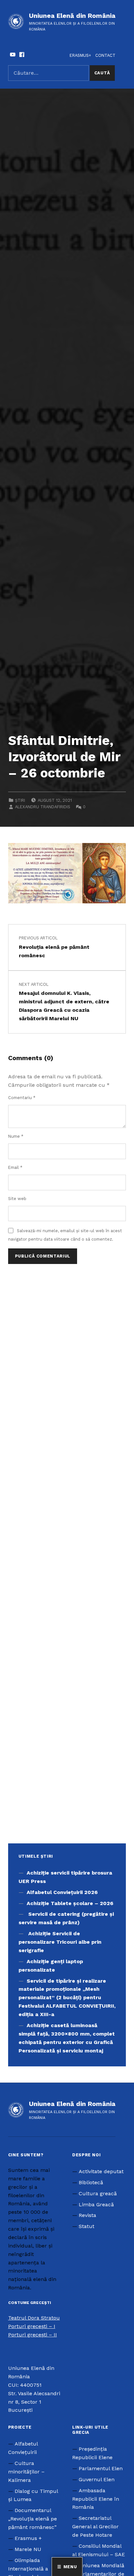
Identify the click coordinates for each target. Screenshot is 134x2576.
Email (15, 1167)
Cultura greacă (98, 2193)
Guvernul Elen (97, 2479)
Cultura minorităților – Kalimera (26, 2472)
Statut (87, 2226)
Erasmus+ (80, 55)
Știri (20, 800)
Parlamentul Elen (101, 2468)
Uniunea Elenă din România (72, 16)
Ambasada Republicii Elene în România (96, 2499)
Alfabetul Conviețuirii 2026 (62, 1892)
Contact (105, 55)
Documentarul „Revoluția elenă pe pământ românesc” (33, 2519)
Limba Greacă (96, 2204)
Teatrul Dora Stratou (34, 2318)
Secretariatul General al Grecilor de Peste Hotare (95, 2526)
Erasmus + (28, 2538)
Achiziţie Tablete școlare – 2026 (70, 1903)
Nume (16, 1136)
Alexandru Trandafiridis (43, 807)
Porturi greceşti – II (33, 2335)
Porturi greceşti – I (32, 2326)
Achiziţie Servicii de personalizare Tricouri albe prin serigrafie (60, 1942)
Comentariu (22, 1098)
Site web (17, 1199)
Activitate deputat (101, 2171)
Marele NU (28, 2549)
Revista (87, 2215)
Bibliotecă (91, 2182)
